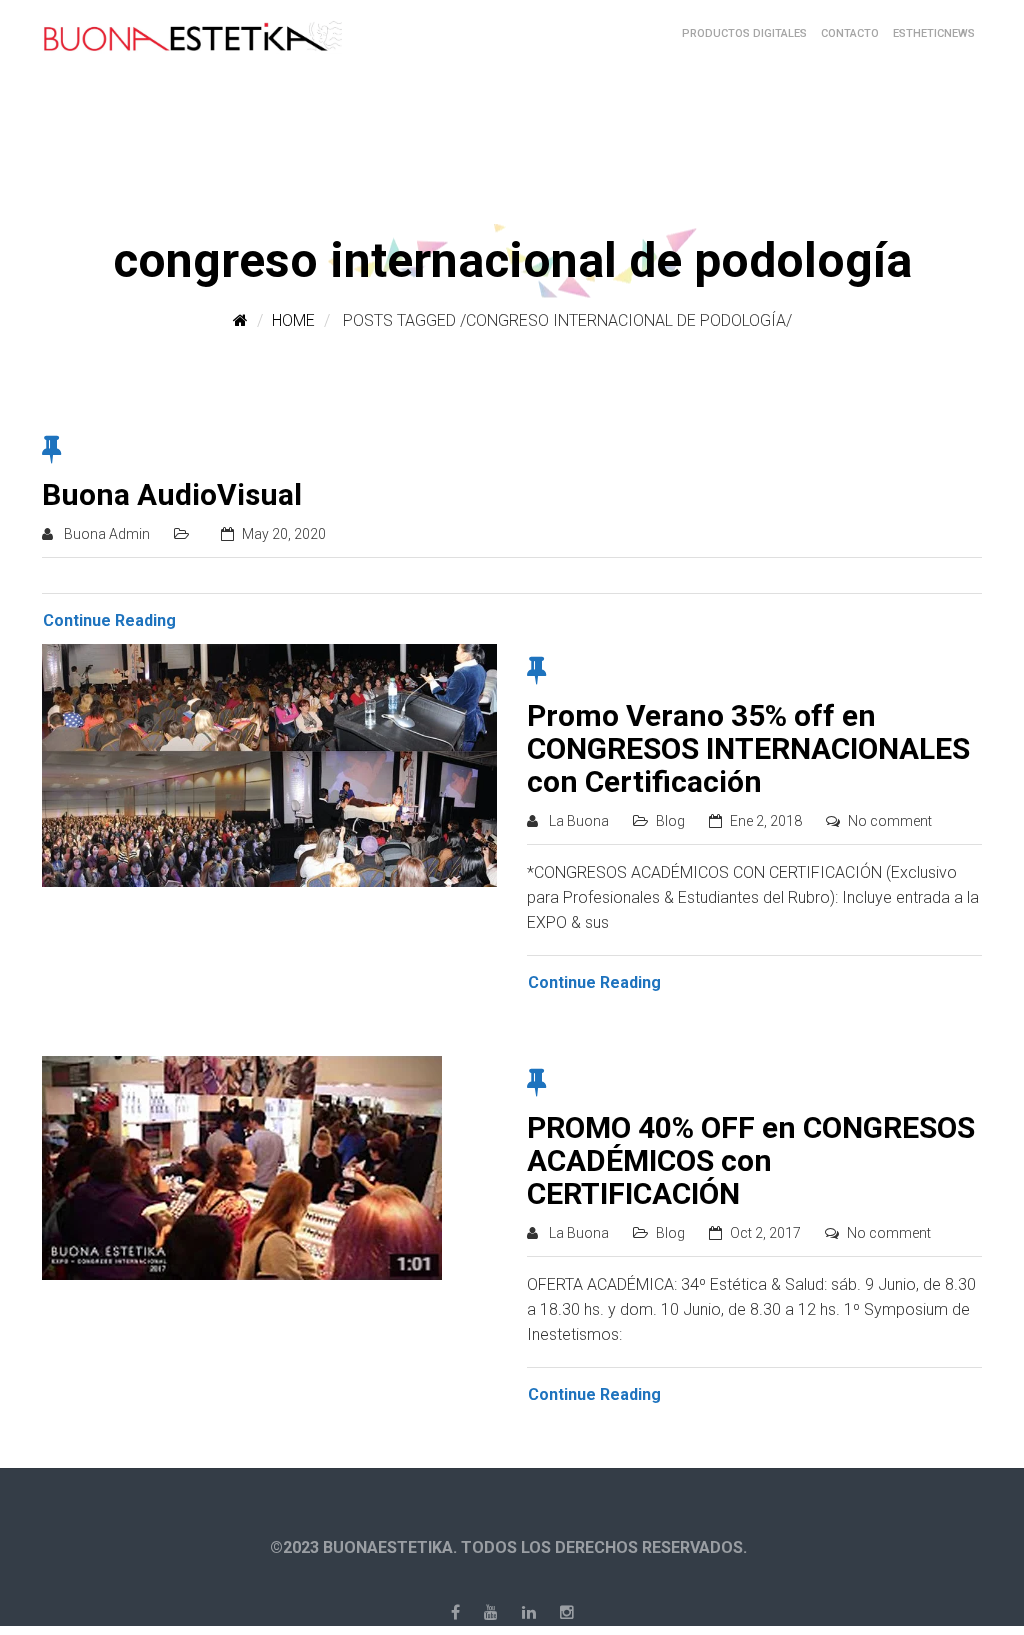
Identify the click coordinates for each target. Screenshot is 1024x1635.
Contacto (850, 33)
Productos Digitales (744, 33)
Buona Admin (107, 534)
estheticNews (934, 33)
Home (293, 320)
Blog (670, 821)
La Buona (579, 821)
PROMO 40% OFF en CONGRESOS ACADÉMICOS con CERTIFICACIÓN (751, 1160)
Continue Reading (109, 620)
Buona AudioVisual (172, 494)
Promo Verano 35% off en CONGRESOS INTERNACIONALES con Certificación (748, 748)
